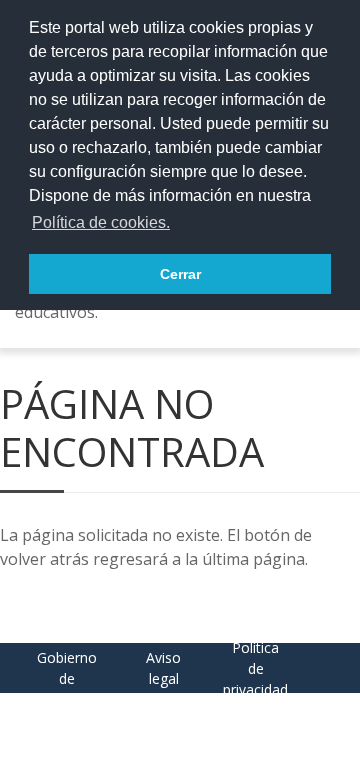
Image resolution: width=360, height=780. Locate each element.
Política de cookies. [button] (101, 222)
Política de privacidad (255, 668)
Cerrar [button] (180, 274)
